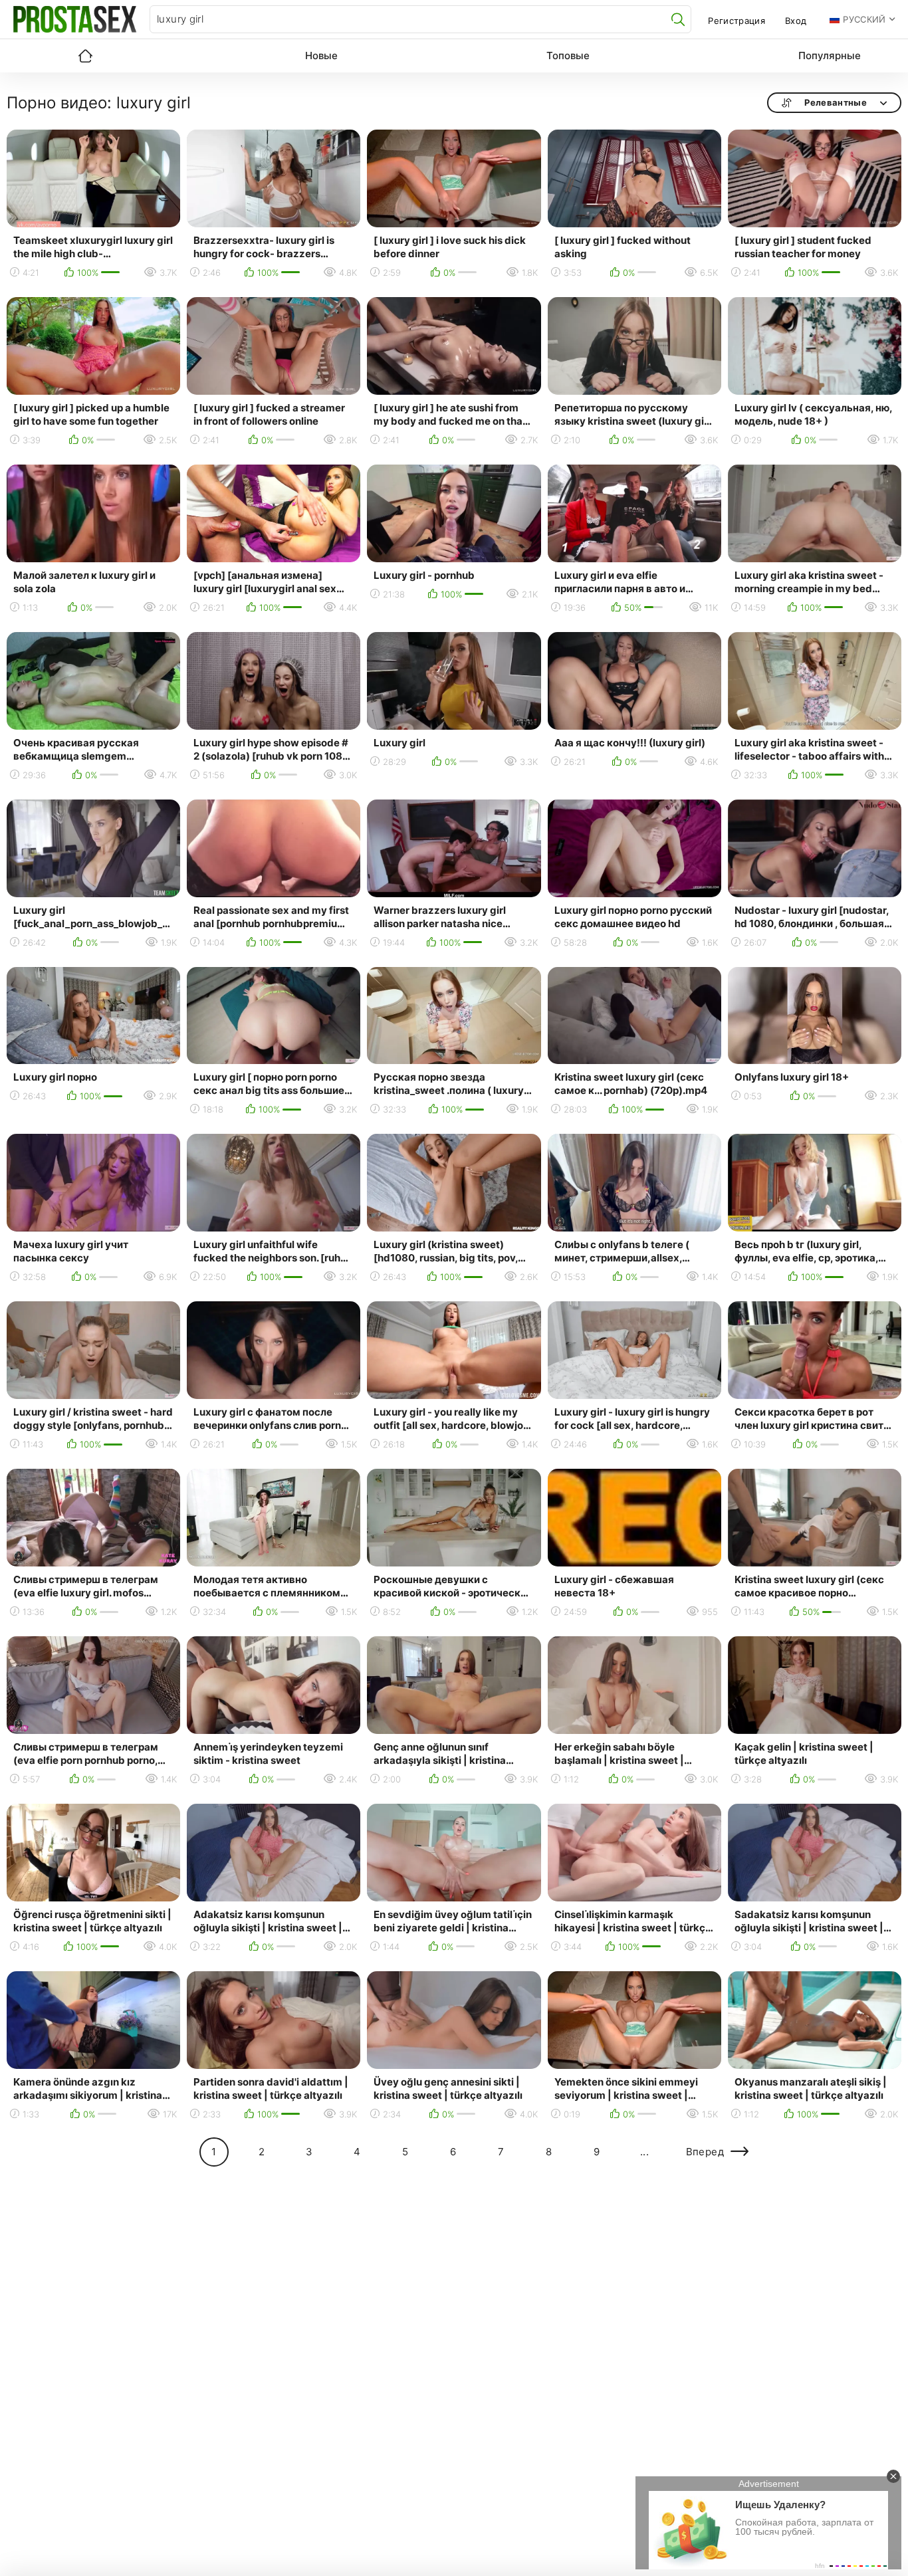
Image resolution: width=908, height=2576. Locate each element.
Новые (321, 55)
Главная (85, 56)
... (644, 2152)
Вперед (705, 2152)
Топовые (568, 55)
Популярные (830, 55)
